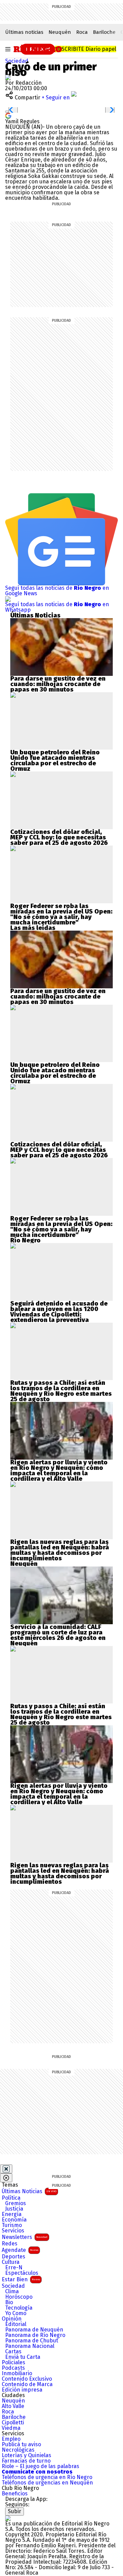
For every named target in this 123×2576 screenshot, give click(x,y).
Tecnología (19, 2308)
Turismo (12, 2225)
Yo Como (16, 2313)
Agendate (20, 2250)
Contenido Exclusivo (27, 2379)
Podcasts (13, 2368)
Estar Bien (21, 2279)
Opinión (12, 2319)
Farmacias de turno (26, 2461)
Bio (9, 2302)
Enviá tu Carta (23, 2357)
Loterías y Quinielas (26, 2455)
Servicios (13, 2231)
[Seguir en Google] (8, 115)
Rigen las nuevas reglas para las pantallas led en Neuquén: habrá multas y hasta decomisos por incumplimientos (60, 1550)
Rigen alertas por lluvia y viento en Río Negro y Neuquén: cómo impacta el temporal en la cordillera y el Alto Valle (59, 1471)
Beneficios (15, 2494)
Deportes (13, 2257)
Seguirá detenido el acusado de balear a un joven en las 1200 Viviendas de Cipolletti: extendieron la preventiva (59, 1312)
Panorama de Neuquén (34, 2330)
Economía (14, 2220)
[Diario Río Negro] (38, 48)
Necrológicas (18, 2450)
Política (11, 2198)
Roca (82, 32)
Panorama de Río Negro (35, 2335)
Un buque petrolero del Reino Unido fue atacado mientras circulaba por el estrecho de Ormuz (55, 761)
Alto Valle (13, 2406)
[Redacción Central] (8, 77)
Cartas (13, 2352)
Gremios (16, 2203)
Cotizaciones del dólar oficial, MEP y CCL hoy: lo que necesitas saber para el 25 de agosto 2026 (59, 837)
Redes (10, 2244)
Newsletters (25, 2237)
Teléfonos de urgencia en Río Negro (47, 2477)
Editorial (16, 2324)
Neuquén (60, 32)
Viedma (11, 2428)
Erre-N (14, 2268)
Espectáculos (22, 2273)
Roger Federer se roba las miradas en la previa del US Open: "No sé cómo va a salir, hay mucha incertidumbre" (61, 914)
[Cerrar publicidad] (6, 2169)
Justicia (14, 2209)
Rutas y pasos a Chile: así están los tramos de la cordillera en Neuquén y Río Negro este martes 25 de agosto (61, 1391)
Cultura (11, 2262)
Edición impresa (22, 2390)
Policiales (13, 2363)
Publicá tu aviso (21, 2445)
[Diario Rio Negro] (8, 2518)
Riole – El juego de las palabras (40, 2466)
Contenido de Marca (27, 2384)
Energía (12, 2214)
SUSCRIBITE (86, 49)
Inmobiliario (17, 2373)
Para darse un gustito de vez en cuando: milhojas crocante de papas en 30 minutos (58, 684)
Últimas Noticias (29, 2191)
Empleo (11, 2439)
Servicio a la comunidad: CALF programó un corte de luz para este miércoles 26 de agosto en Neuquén (58, 1635)
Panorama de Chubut (32, 2341)
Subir (15, 2511)
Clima (12, 2292)
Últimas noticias (24, 32)
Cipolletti (13, 2423)
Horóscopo (19, 2297)
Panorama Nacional (30, 2346)
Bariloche (104, 32)
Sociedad (17, 61)
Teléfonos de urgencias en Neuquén (47, 2483)
